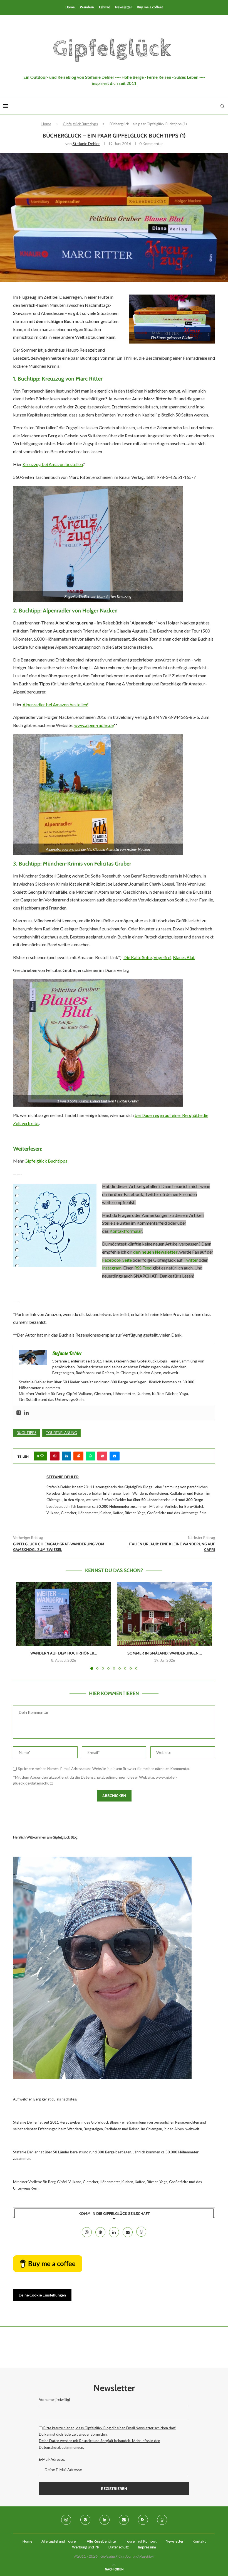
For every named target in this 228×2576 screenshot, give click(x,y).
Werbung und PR (86, 2547)
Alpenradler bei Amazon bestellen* (55, 704)
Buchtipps (27, 1433)
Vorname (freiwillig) (54, 2399)
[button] (23, 1626)
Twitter (191, 1260)
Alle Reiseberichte (101, 2541)
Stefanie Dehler (86, 144)
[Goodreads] (19, 1413)
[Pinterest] (101, 2232)
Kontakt (199, 2541)
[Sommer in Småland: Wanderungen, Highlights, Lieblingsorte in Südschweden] (164, 1614)
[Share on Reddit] (78, 1456)
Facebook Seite (117, 1260)
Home (70, 7)
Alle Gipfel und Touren (60, 2541)
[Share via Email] (115, 1456)
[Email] (128, 2232)
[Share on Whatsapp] (90, 1456)
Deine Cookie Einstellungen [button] (42, 2295)
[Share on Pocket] (102, 1456)
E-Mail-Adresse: (52, 2459)
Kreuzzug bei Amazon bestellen (53, 464)
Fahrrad (105, 7)
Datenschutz (119, 2547)
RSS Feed (143, 1268)
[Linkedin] (26, 1413)
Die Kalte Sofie (138, 957)
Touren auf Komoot (141, 2541)
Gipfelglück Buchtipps (80, 124)
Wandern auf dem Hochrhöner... (64, 1653)
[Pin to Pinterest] (55, 1456)
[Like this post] (42, 1456)
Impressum (147, 2547)
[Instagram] (87, 2232)
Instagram (112, 1268)
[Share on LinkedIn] (66, 1456)
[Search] (222, 106)
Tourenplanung (61, 1433)
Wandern (87, 7)
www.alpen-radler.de (94, 725)
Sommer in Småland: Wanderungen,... (165, 1653)
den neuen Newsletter (155, 1252)
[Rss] (143, 2520)
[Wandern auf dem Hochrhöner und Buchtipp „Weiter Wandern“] (64, 1614)
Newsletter (123, 7)
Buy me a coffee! (150, 7)
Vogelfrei (162, 957)
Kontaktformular (126, 1231)
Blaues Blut (184, 957)
